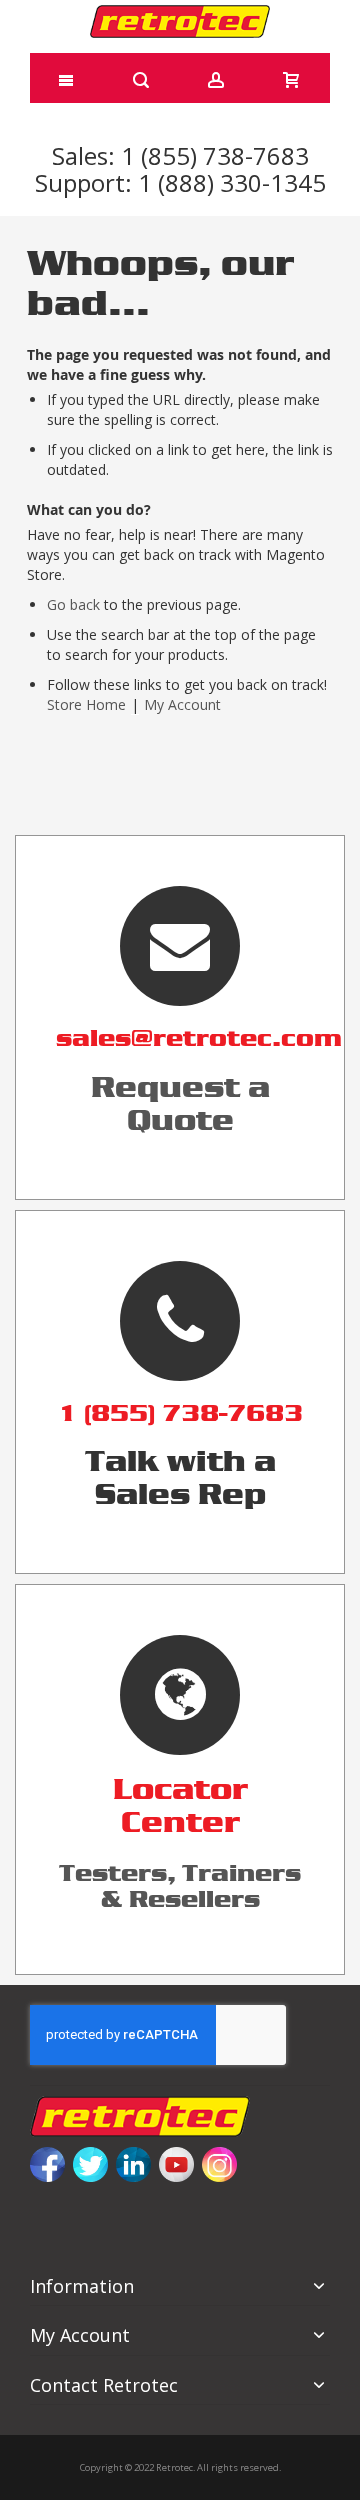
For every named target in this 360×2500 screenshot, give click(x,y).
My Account (182, 704)
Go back (73, 604)
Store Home (86, 704)
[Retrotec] (180, 21)
